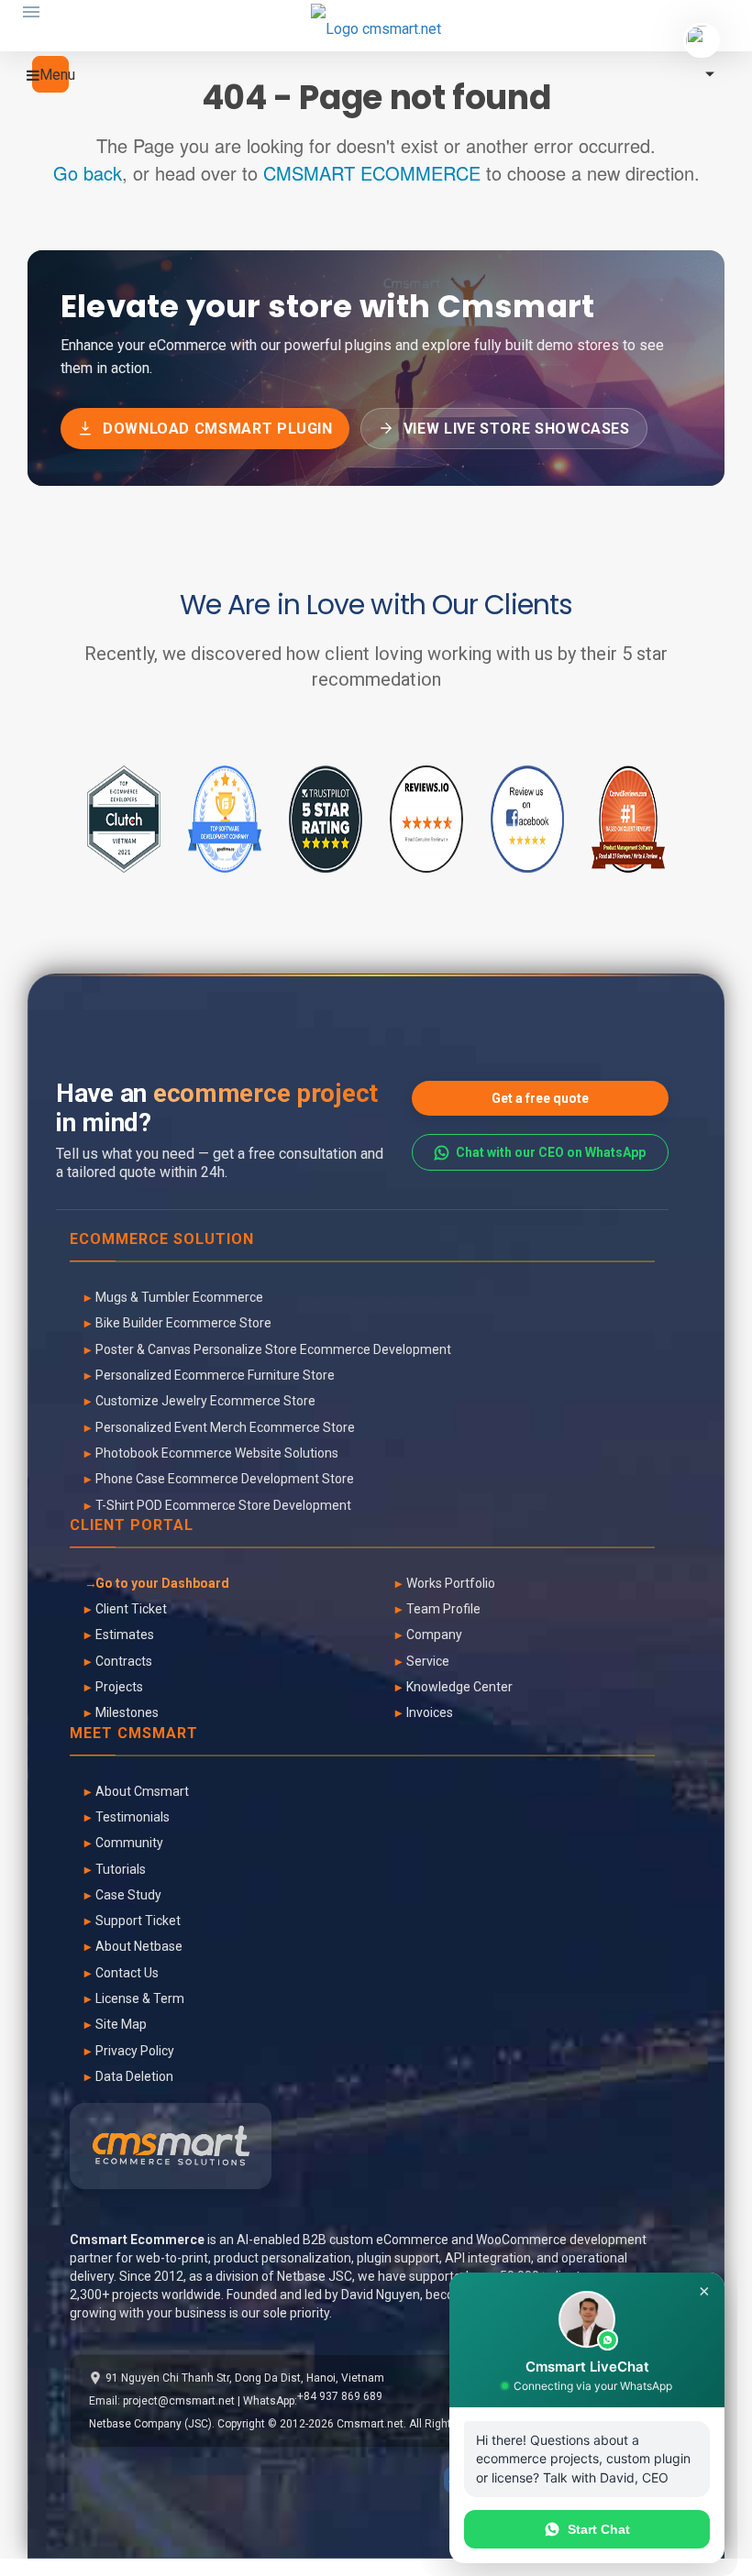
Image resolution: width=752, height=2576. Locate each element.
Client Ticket (131, 1609)
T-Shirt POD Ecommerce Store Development (223, 1505)
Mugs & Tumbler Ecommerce (179, 1297)
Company (434, 1635)
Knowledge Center (459, 1687)
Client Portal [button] (132, 1526)
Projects (119, 1687)
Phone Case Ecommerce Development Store (225, 1479)
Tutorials (121, 1869)
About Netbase (139, 1946)
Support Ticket (138, 1921)
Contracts (124, 1661)
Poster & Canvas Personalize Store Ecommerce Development (273, 1349)
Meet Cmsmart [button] (134, 1734)
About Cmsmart (142, 1791)
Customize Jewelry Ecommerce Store (205, 1401)
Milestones (127, 1712)
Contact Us (127, 1973)
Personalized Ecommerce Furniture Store (215, 1375)
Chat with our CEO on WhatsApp (551, 1152)
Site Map (121, 2024)
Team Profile (443, 1609)
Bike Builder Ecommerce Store (183, 1323)
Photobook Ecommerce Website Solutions (217, 1453)
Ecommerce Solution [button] (162, 1240)
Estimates (125, 1635)
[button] (50, 74)
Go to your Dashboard (162, 1583)
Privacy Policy (135, 2051)
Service (428, 1661)
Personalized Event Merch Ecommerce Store (225, 1427)
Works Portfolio (451, 1583)
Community (129, 1843)
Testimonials (133, 1817)
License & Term (140, 1998)
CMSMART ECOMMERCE (372, 173)
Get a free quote (540, 1098)
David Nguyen (381, 2295)
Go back (88, 173)
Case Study (128, 1895)
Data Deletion (134, 2076)
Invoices (430, 1712)
